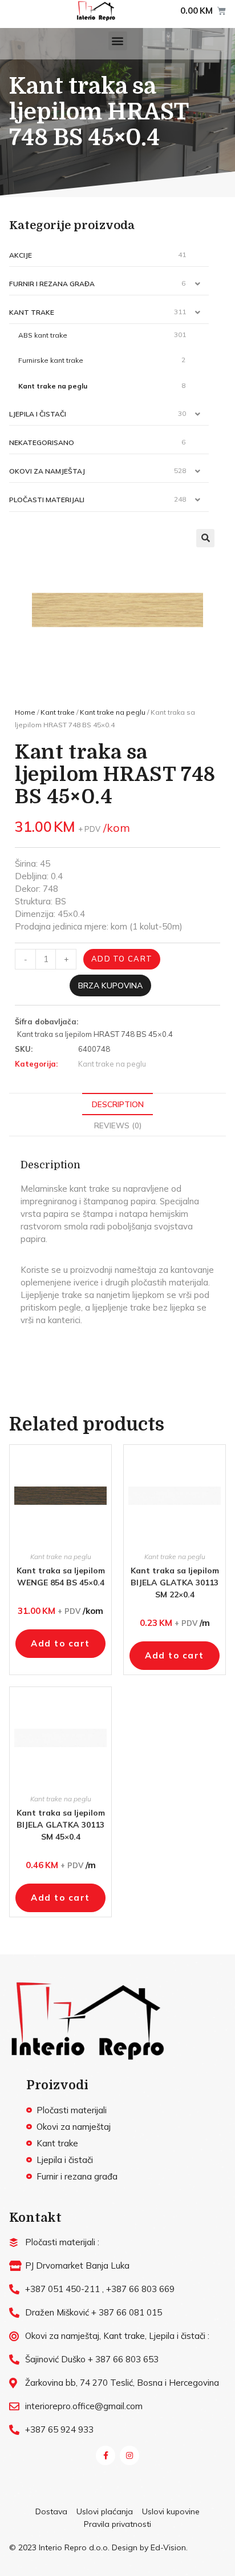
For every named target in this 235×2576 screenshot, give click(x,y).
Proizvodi (57, 2085)
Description (118, 1104)
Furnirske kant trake (51, 360)
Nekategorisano (42, 442)
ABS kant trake (43, 335)
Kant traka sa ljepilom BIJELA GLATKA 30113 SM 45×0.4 (61, 1825)
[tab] (117, 1104)
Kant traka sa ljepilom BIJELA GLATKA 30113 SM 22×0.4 (175, 1583)
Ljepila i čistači (38, 414)
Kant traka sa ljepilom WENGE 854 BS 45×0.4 (61, 1577)
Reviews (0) (118, 1125)
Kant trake (32, 312)
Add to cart (122, 959)
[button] (118, 41)
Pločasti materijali (47, 500)
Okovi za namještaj (47, 471)
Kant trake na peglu (53, 386)
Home (25, 712)
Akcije (21, 255)
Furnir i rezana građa (52, 284)
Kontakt (35, 2218)
